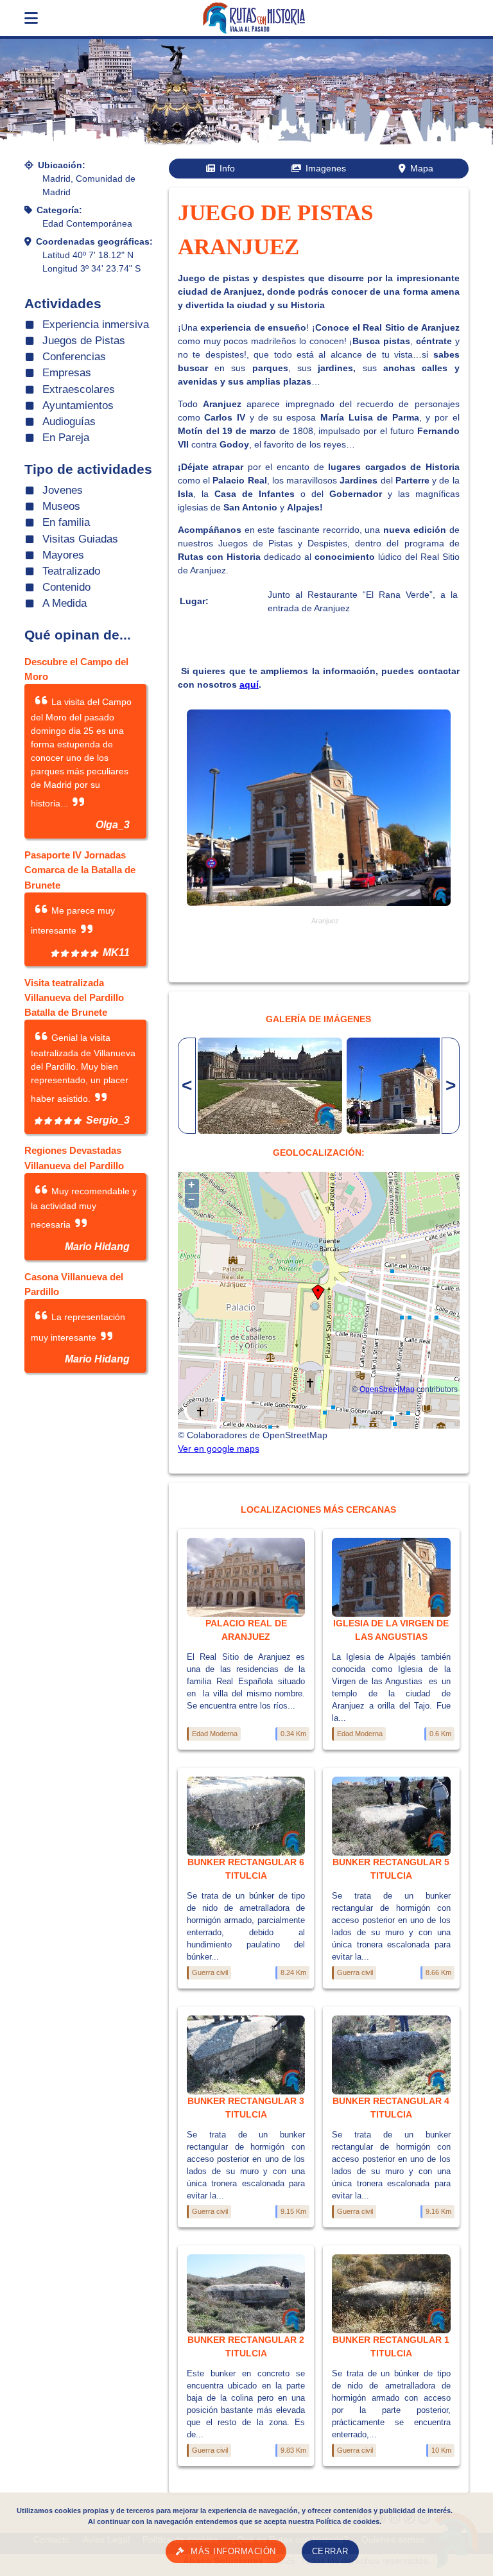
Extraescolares (79, 389)
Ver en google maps (219, 1449)
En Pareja (66, 438)
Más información (233, 2552)
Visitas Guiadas (80, 539)
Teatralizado (71, 571)
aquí (249, 684)
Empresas (67, 373)
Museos (61, 506)
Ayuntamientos (78, 405)
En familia (66, 522)
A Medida (65, 603)
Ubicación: (62, 165)
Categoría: (59, 210)
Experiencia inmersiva (96, 325)
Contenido (66, 587)
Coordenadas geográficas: (94, 241)
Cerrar (330, 2552)
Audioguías (69, 422)
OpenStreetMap (387, 1389)
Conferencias (74, 357)
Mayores (63, 555)
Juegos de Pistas (84, 341)
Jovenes (63, 490)
